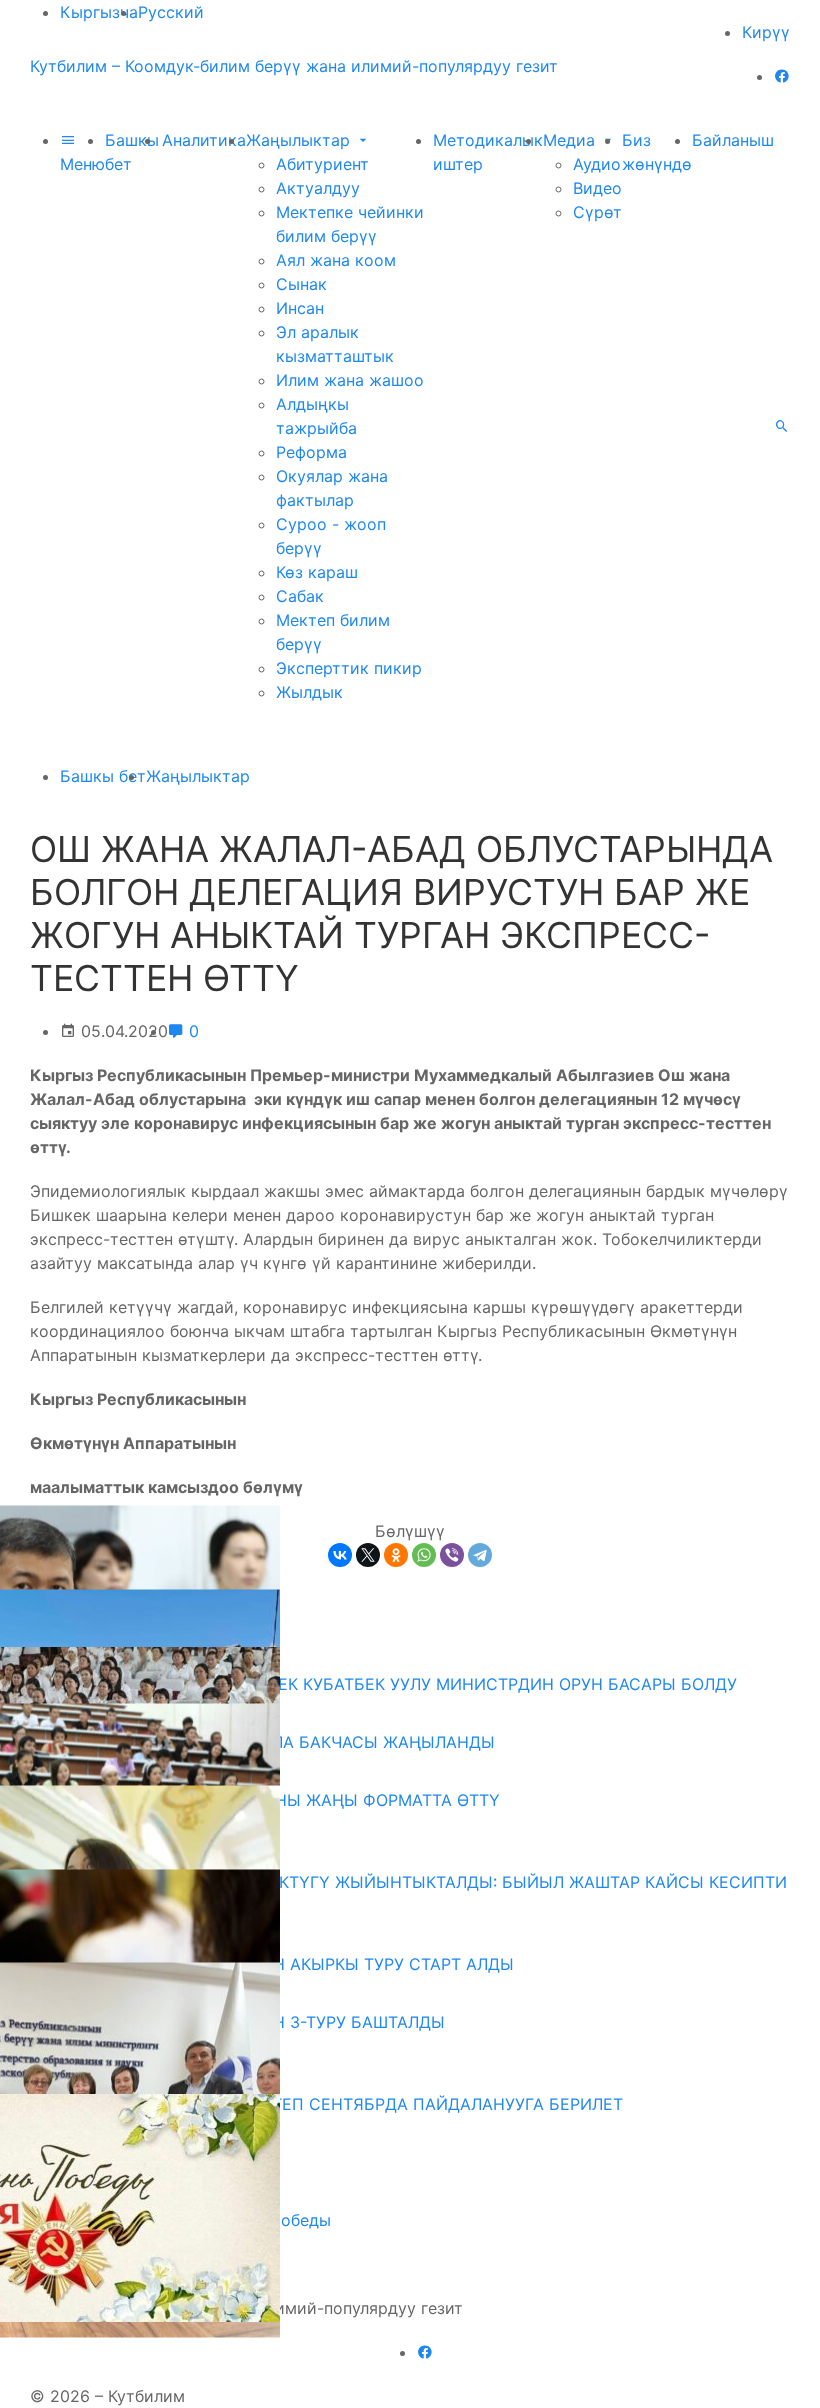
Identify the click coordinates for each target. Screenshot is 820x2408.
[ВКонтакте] (340, 1555)
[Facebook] (782, 76)
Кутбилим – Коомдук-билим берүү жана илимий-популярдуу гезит (294, 66)
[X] (368, 1555)
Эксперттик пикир (349, 668)
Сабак (300, 596)
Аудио (597, 164)
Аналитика (204, 140)
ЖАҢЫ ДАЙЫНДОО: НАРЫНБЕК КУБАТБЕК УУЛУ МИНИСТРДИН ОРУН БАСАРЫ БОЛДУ (391, 1684)
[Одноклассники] (396, 1555)
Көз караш (317, 572)
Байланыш (733, 140)
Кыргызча (99, 12)
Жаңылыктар (300, 140)
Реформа (311, 452)
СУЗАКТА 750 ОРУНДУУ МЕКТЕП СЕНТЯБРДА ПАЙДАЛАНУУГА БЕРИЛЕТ (334, 2104)
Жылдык (309, 692)
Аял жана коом (336, 260)
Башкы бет (103, 776)
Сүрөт (597, 212)
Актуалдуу (318, 188)
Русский (171, 12)
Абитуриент (322, 164)
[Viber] (452, 1555)
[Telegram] (480, 1555)
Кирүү (766, 32)
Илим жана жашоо (350, 380)
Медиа (571, 140)
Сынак (301, 284)
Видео (597, 188)
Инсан (300, 308)
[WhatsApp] (424, 1555)
